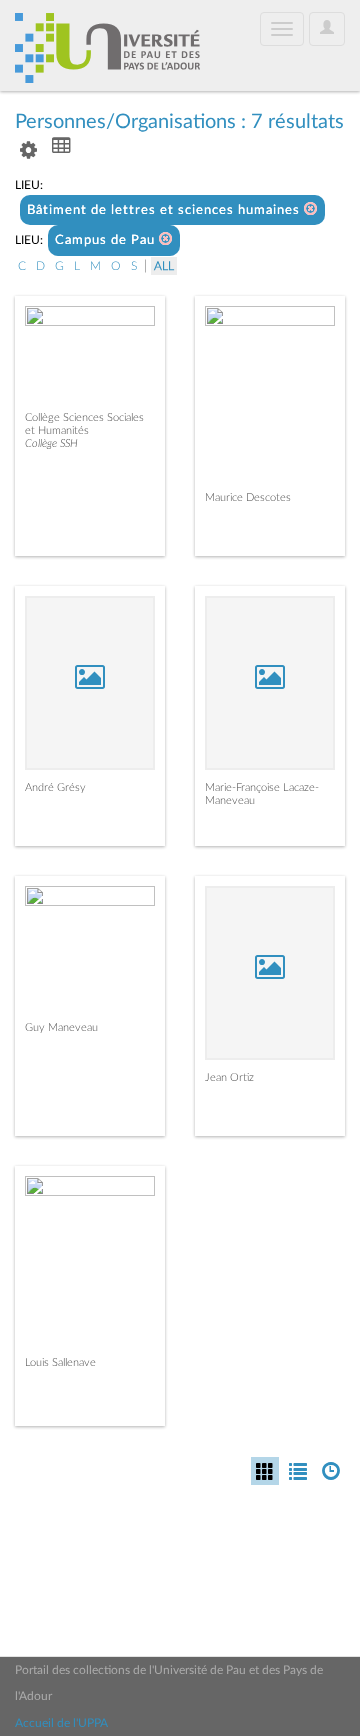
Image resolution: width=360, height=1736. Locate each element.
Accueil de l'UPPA (61, 1723)
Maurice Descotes (248, 497)
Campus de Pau (107, 240)
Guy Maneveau (61, 1027)
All (164, 266)
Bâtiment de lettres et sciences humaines (165, 210)
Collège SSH (51, 443)
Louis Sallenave (60, 1362)
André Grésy (55, 787)
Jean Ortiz (229, 1077)
